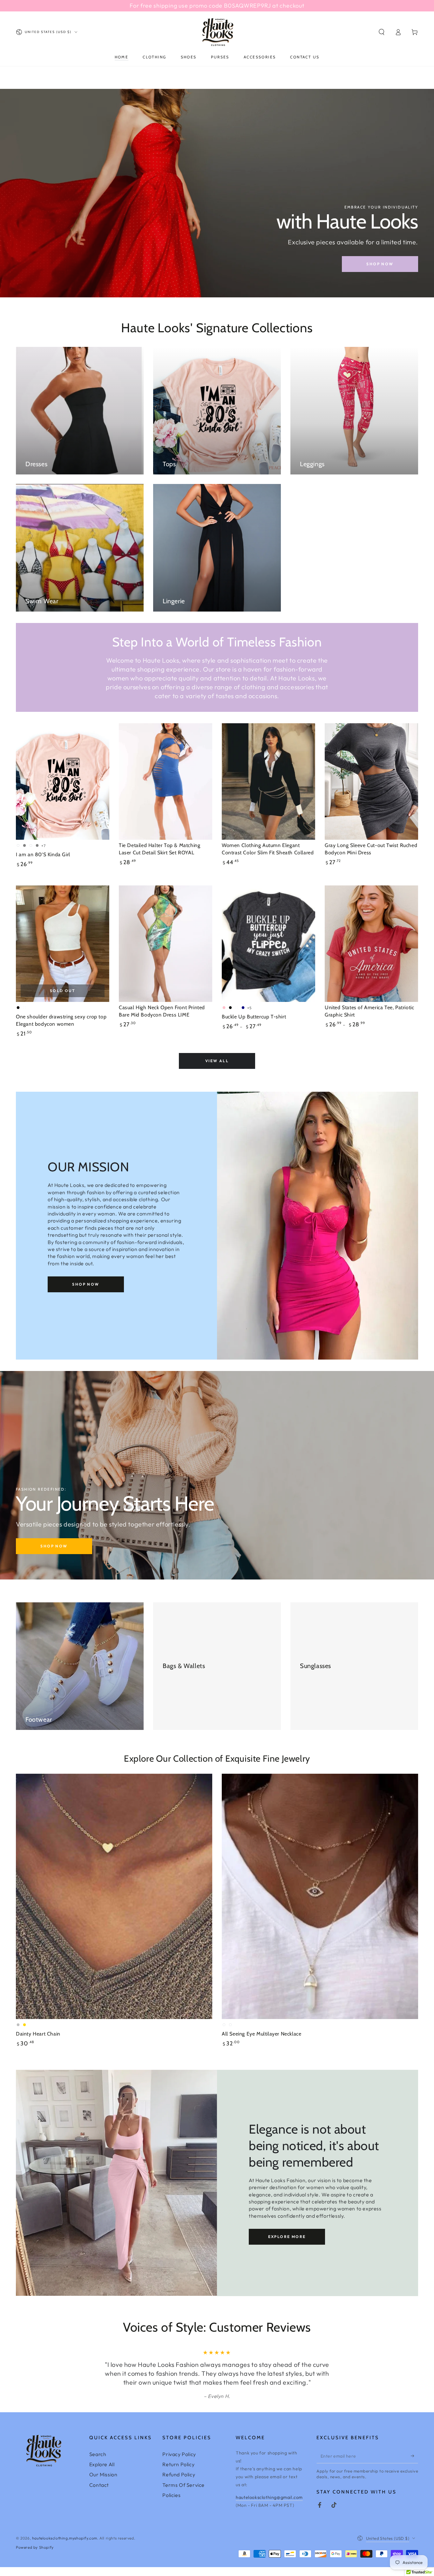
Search (98, 2463)
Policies (171, 2504)
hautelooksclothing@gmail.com (269, 2506)
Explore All (102, 2473)
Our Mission (103, 2483)
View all (217, 1061)
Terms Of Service (183, 2494)
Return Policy (178, 2473)
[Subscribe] (414, 2465)
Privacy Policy (179, 2463)
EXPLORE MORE (287, 2237)
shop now (380, 264)
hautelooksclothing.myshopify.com (65, 2547)
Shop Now (54, 1546)
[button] (382, 32)
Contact (99, 2494)
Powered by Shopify (35, 2556)
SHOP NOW (86, 1284)
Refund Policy (179, 2483)
